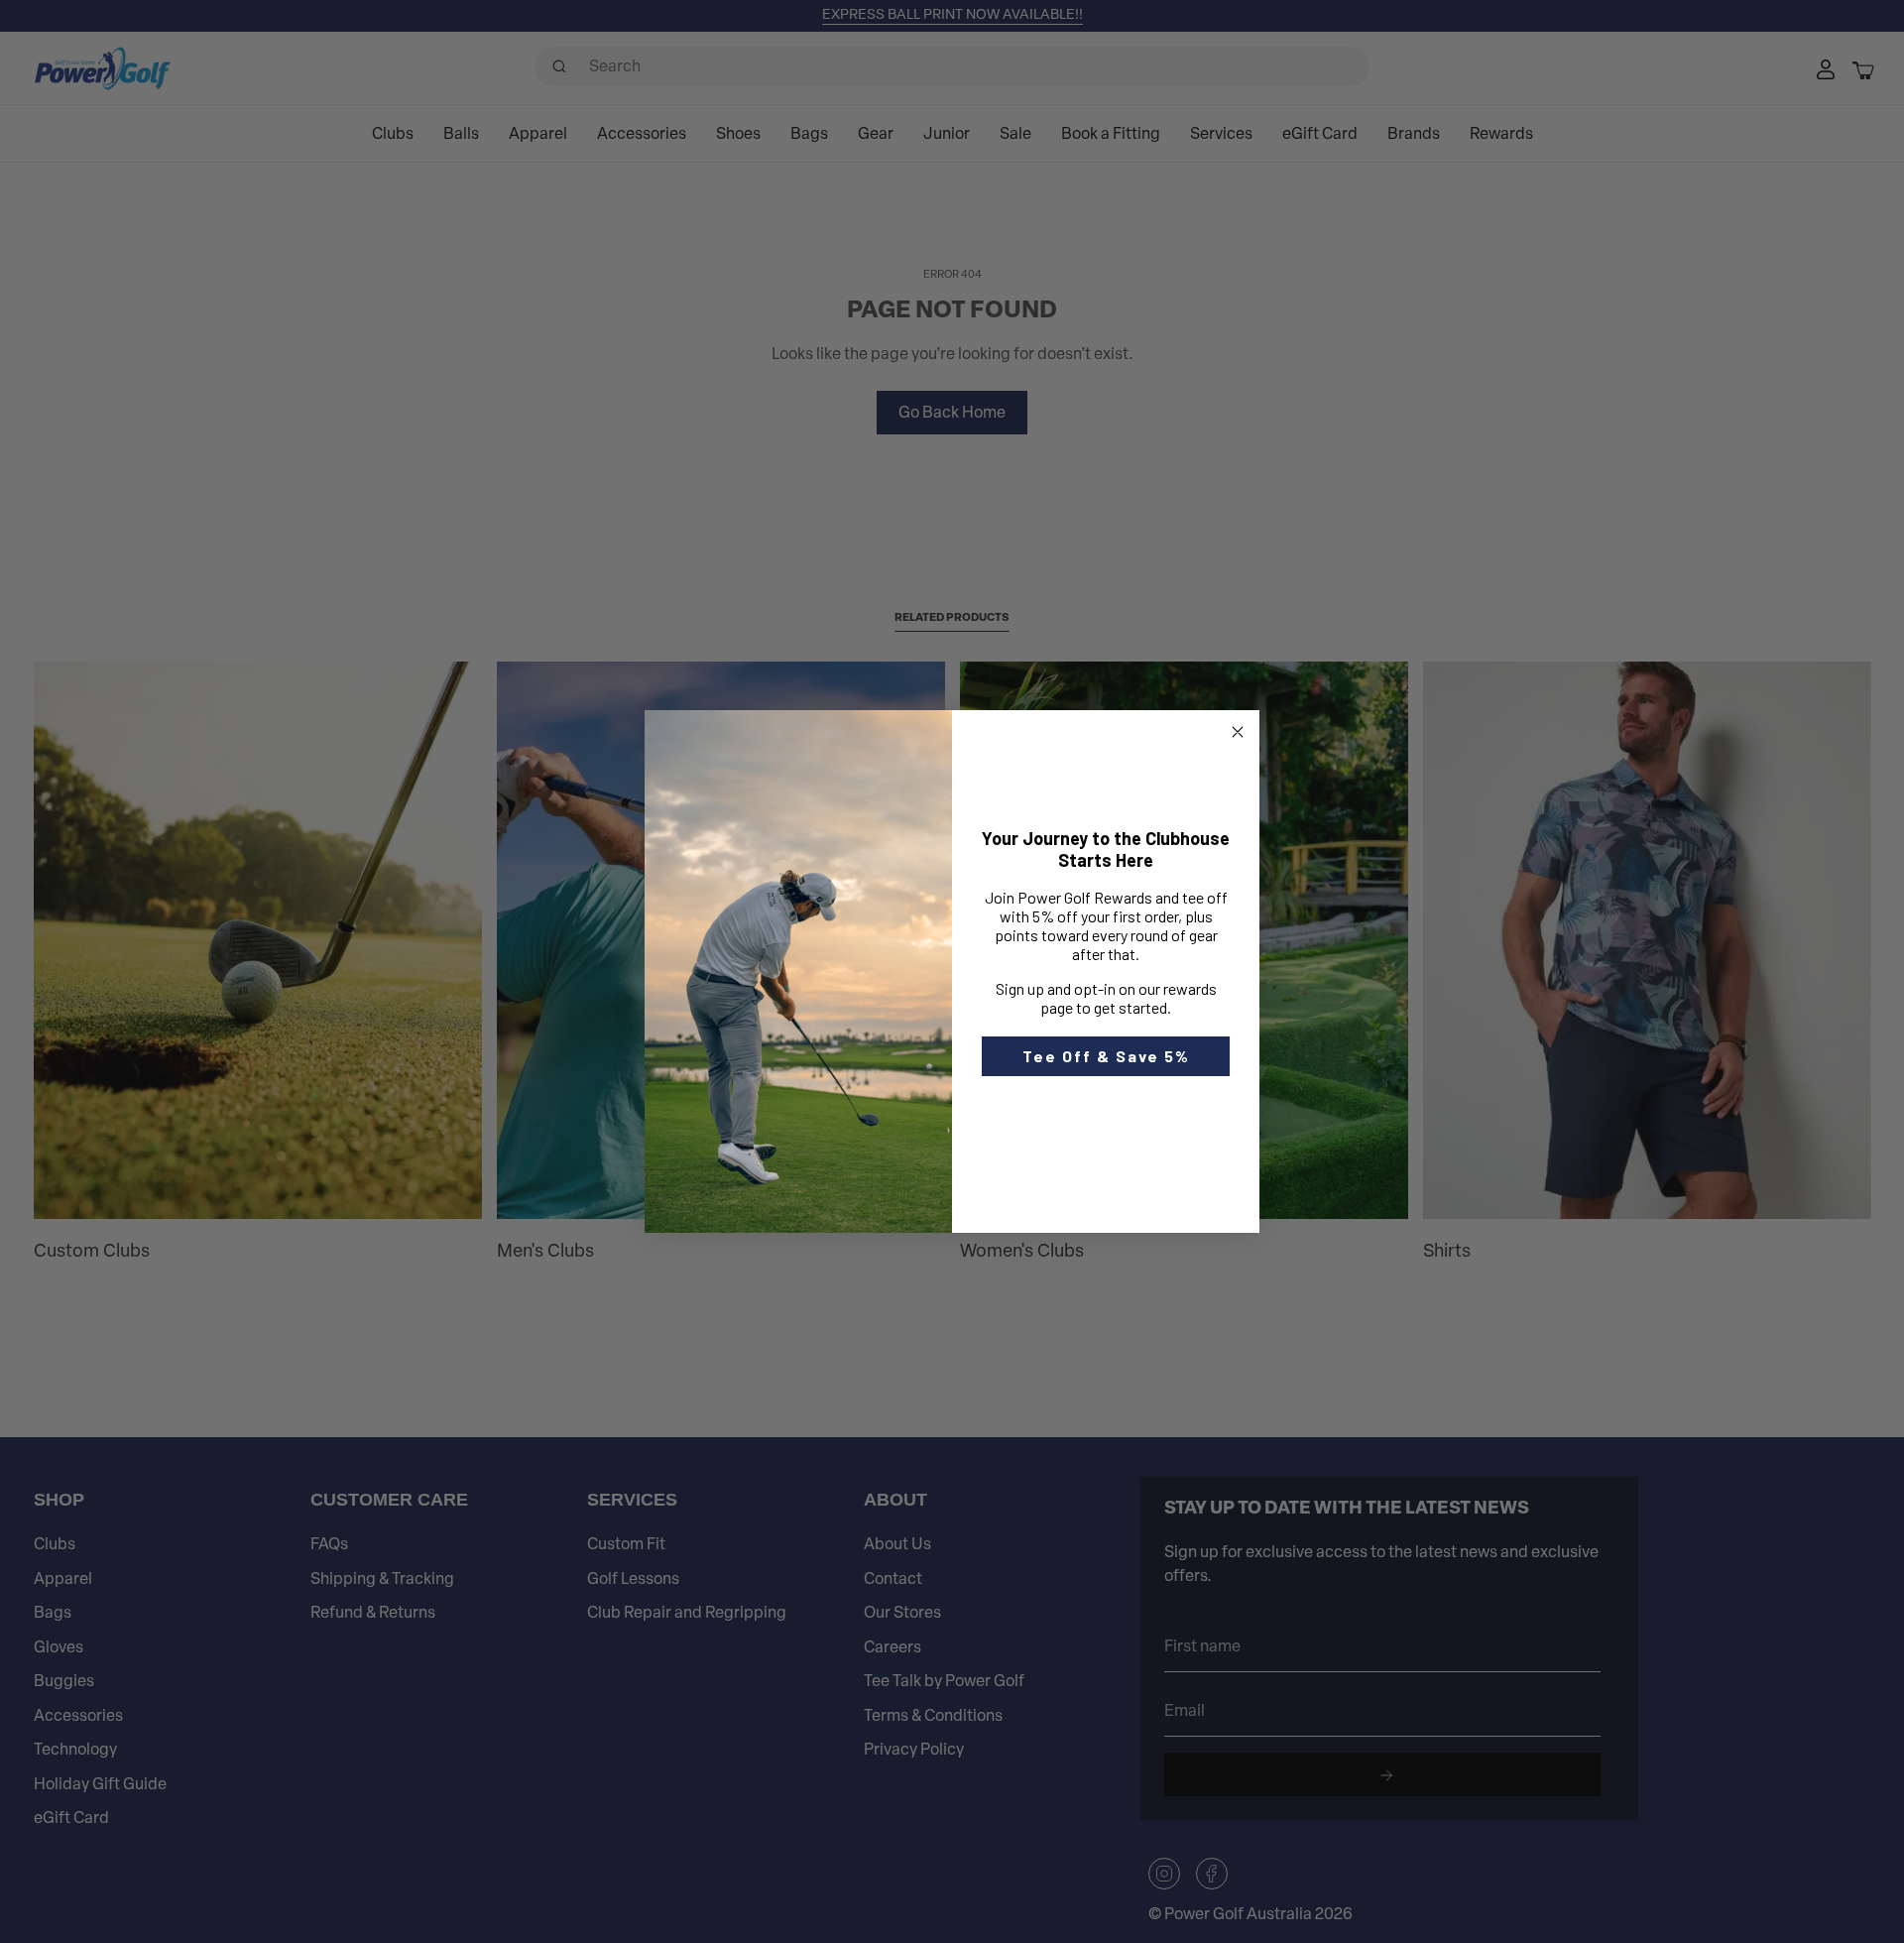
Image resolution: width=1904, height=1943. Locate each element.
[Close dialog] (1238, 732)
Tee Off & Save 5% (1106, 1056)
